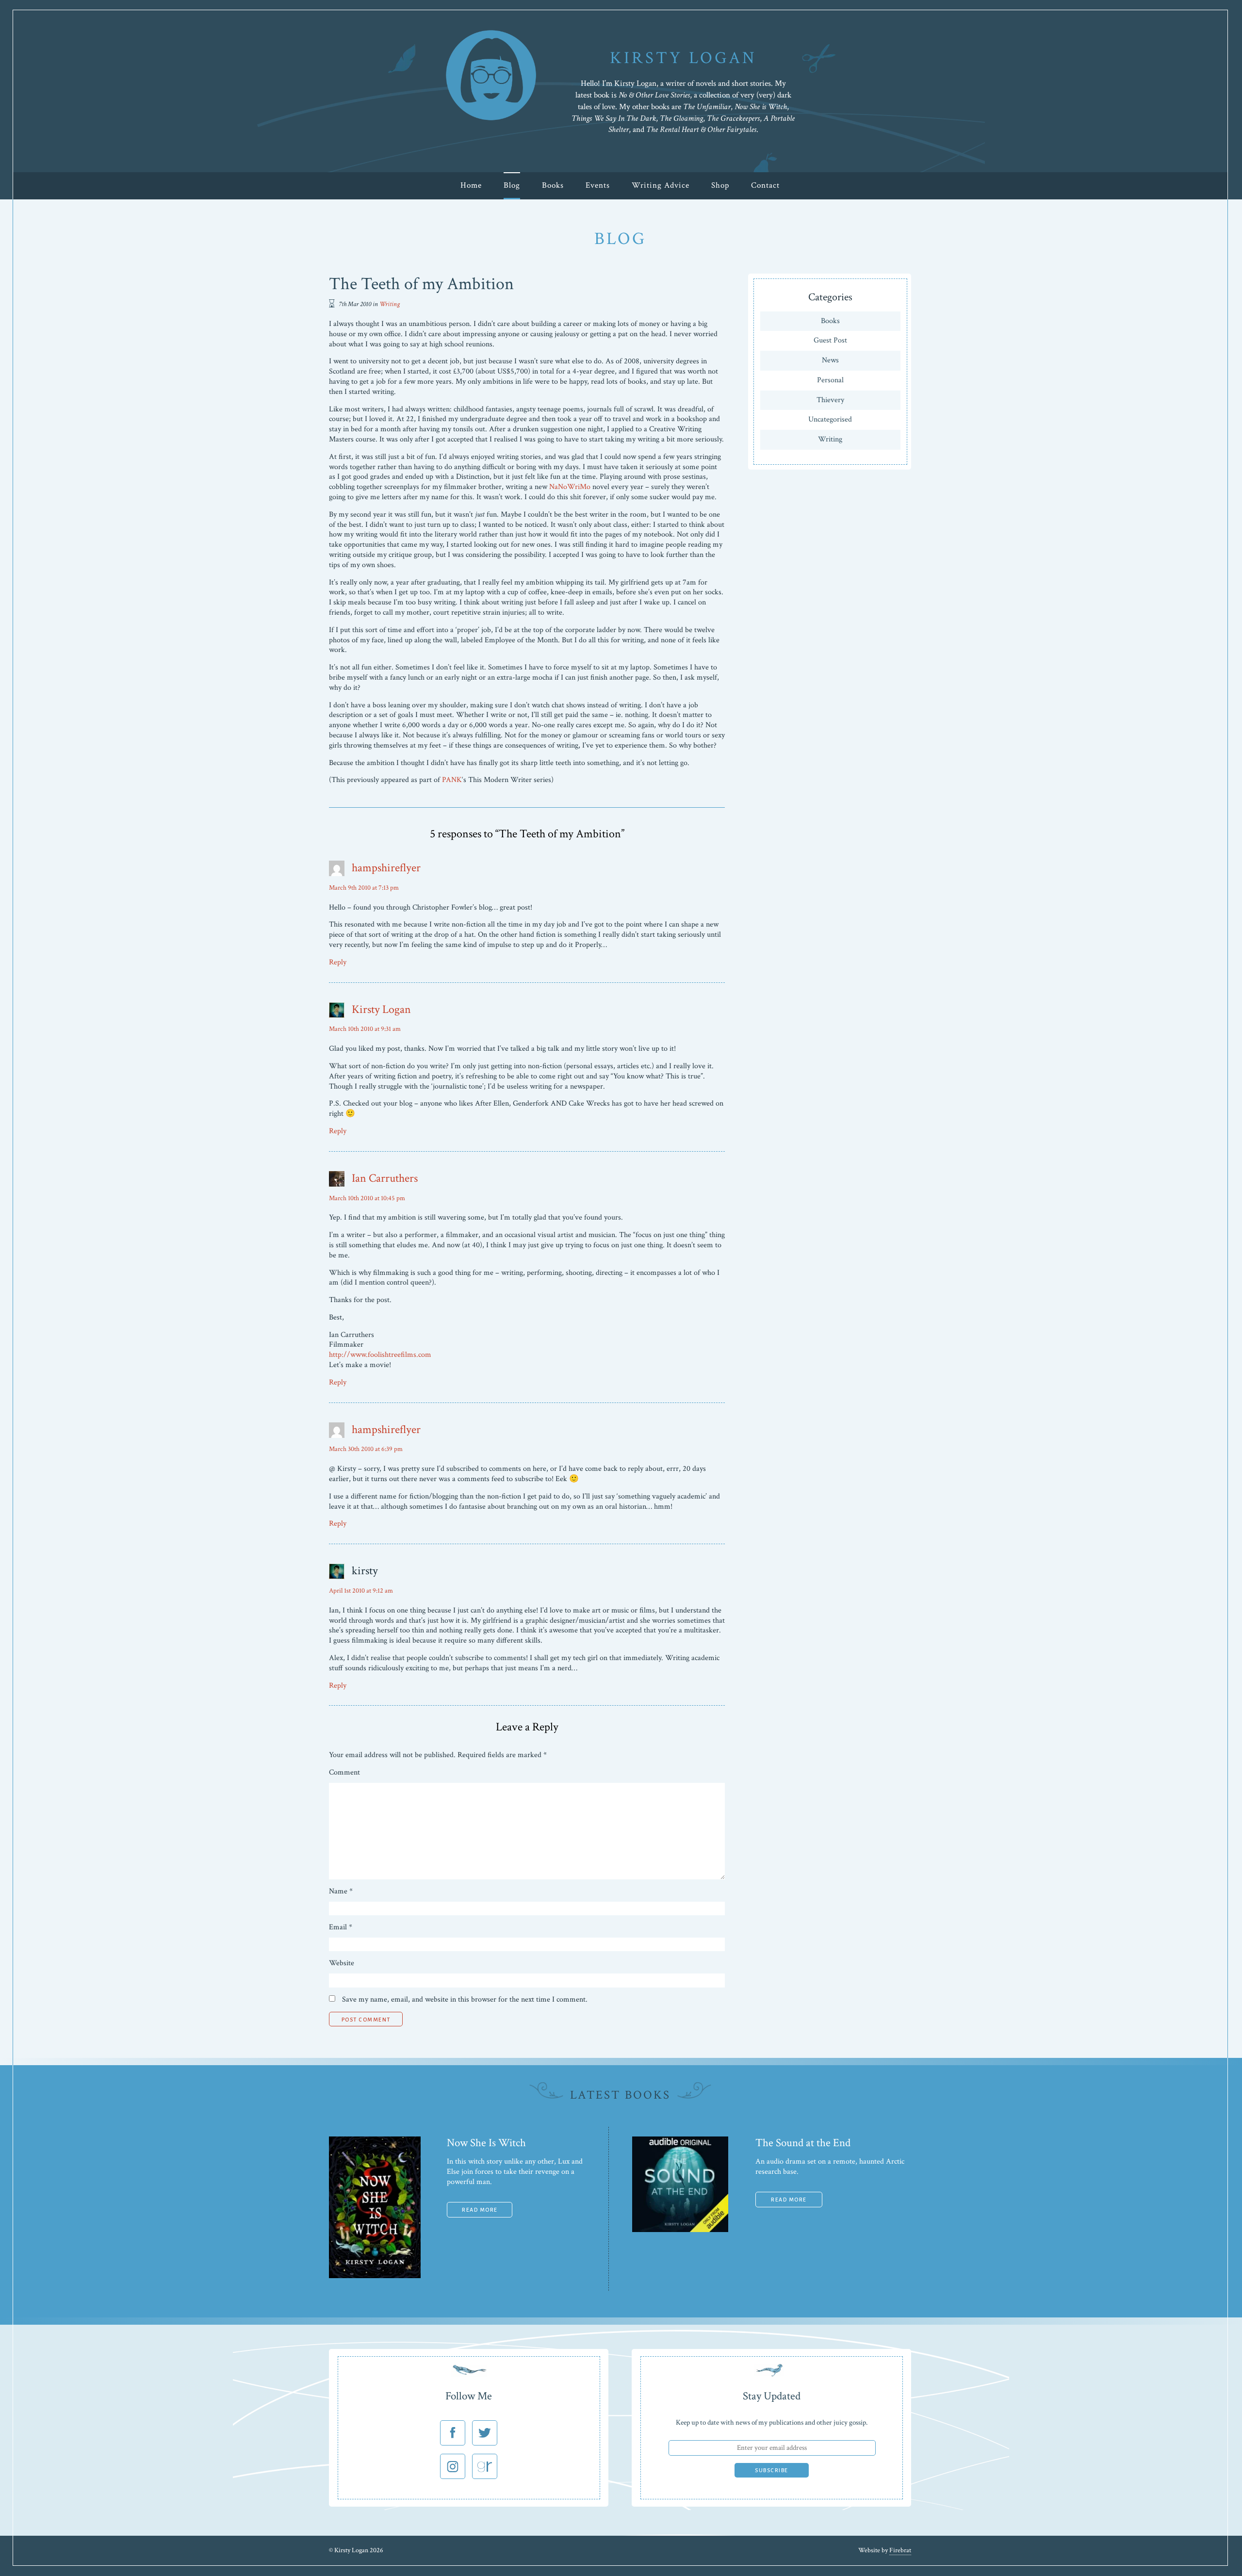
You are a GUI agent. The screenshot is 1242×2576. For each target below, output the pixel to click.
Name (341, 1891)
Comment (344, 1773)
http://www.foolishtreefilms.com (380, 1355)
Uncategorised (830, 419)
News (830, 360)
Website (342, 1963)
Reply (338, 962)
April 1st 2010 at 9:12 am (361, 1591)
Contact (765, 185)
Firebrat (900, 2550)
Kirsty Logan (381, 1009)
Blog (512, 185)
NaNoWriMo (570, 487)
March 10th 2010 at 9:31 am (365, 1029)
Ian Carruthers (385, 1178)
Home (471, 185)
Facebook (453, 2433)
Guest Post (830, 340)
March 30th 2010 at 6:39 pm (366, 1449)
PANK (452, 780)
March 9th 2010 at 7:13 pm (364, 888)
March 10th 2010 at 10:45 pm (367, 1198)
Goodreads (485, 2466)
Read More (480, 2210)
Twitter (485, 2433)
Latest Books (620, 2095)
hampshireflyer (386, 868)
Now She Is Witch (486, 2143)
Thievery (830, 400)
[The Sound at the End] (680, 2230)
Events (598, 185)
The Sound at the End (803, 2143)
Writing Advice (661, 185)
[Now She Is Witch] (375, 2276)
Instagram (453, 2466)
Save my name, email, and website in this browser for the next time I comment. (465, 1999)
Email (341, 1927)
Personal (830, 380)
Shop (720, 185)
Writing (390, 304)
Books (553, 185)
